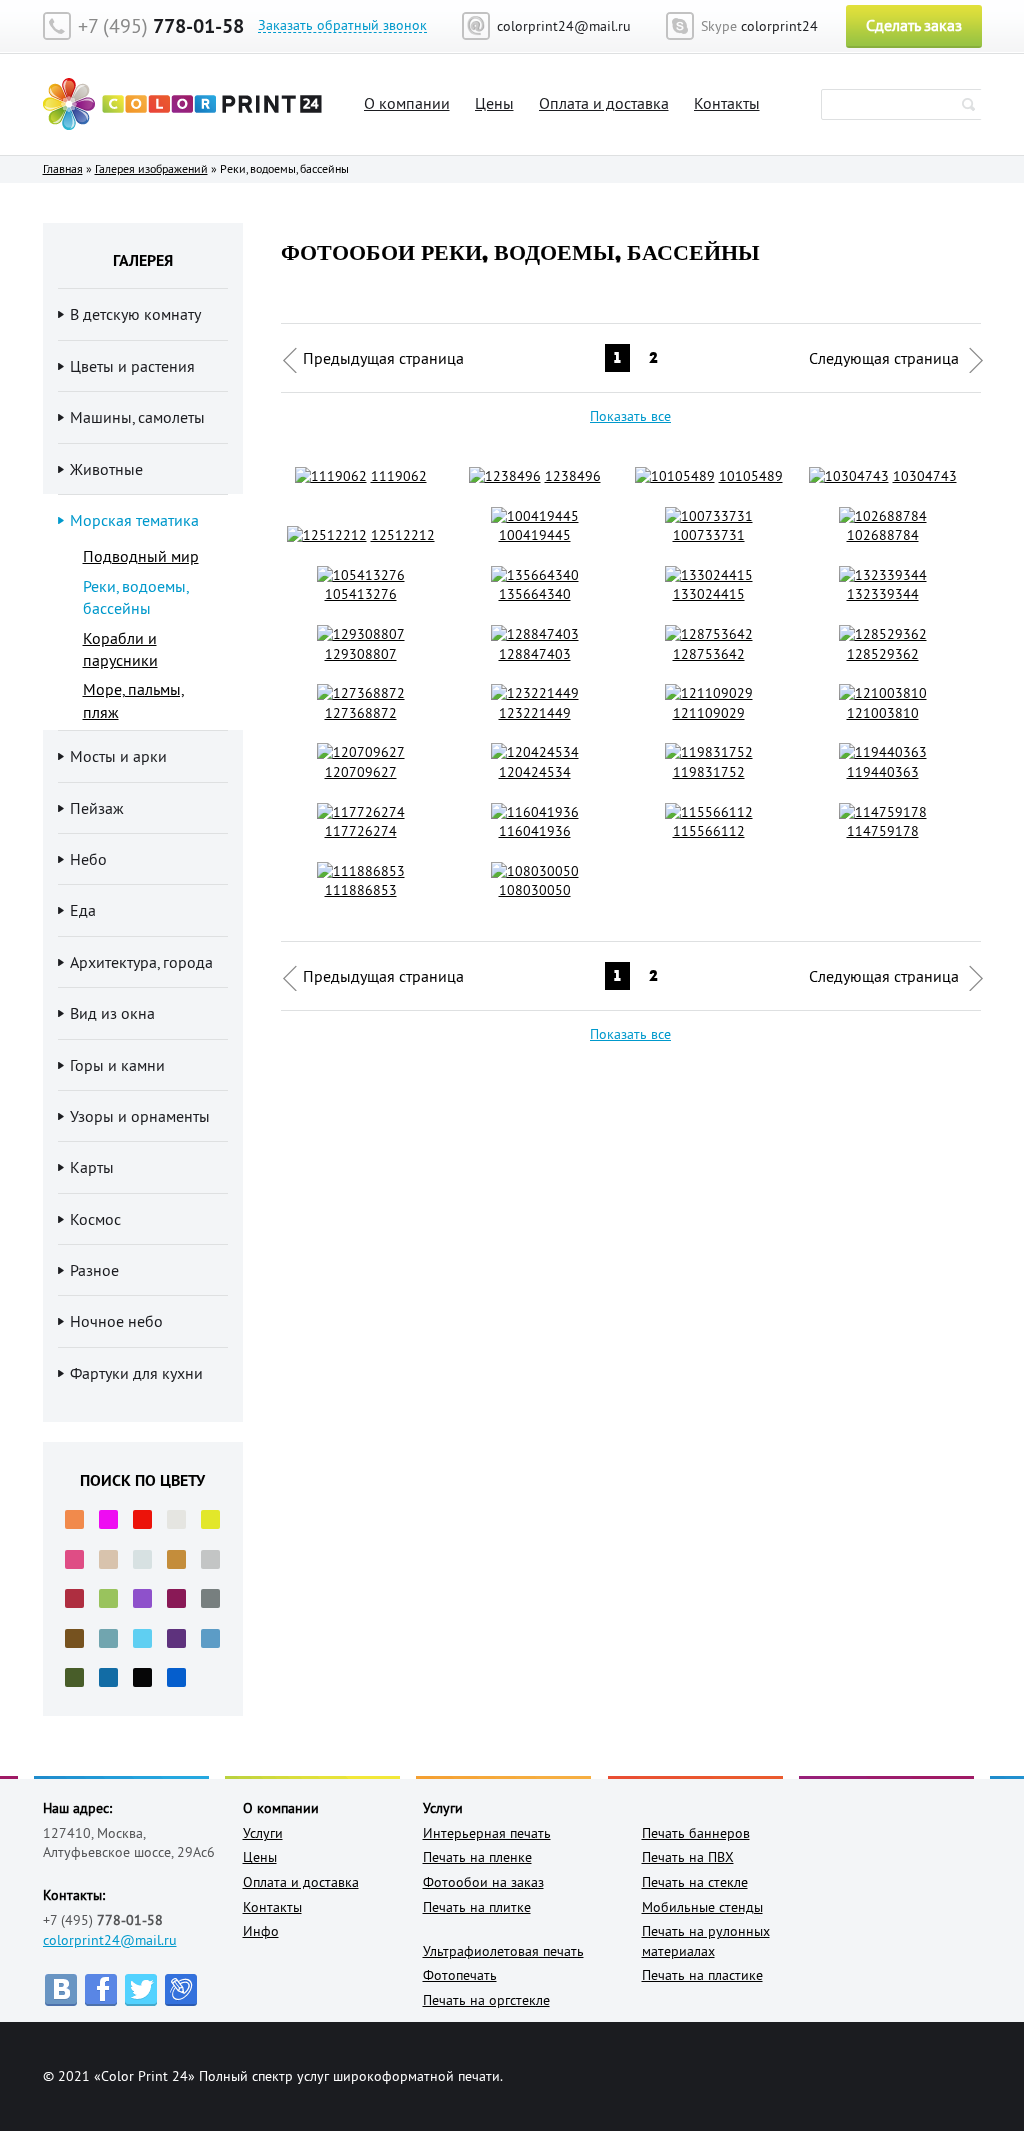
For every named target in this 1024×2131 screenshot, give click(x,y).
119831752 (709, 772)
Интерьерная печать (487, 1833)
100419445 (535, 535)
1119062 (399, 476)
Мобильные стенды (702, 1907)
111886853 (361, 890)
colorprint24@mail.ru (110, 1940)
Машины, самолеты (137, 417)
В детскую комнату (135, 314)
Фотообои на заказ (483, 1882)
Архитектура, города (141, 962)
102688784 (883, 535)
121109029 (709, 713)
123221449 (535, 713)
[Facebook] (101, 1990)
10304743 (925, 476)
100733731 (709, 535)
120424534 (535, 772)
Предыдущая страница (383, 358)
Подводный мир (141, 556)
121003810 (883, 713)
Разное (94, 1270)
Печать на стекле (695, 1882)
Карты (92, 1167)
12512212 (403, 535)
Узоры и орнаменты (140, 1116)
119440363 (883, 772)
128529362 (883, 654)
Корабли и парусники (120, 649)
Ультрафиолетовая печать (503, 1951)
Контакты (727, 103)
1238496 (573, 476)
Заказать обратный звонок (342, 25)
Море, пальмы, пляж (133, 700)
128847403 (535, 654)
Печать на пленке (477, 1857)
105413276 (361, 594)
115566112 (709, 831)
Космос (95, 1219)
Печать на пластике (702, 1975)
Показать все (630, 416)
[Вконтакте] (61, 1990)
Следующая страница (884, 358)
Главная (63, 168)
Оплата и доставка (604, 103)
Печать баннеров (696, 1833)
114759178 (883, 831)
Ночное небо (116, 1321)
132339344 (883, 594)
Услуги (263, 1833)
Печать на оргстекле (486, 2000)
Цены (494, 103)
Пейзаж (97, 808)
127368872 (361, 713)
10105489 (751, 476)
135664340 (535, 594)
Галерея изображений (151, 168)
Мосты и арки (118, 756)
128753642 (709, 654)
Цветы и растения (132, 366)
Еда (83, 910)
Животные (106, 469)
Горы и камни (117, 1065)
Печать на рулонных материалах (706, 1941)
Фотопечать (460, 1975)
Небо (88, 859)
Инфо (261, 1931)
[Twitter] (141, 1990)
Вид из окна (112, 1013)
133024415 (709, 594)
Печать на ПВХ (688, 1857)
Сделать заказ (914, 25)
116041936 (535, 831)
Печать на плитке (477, 1907)
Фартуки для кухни (136, 1373)
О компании (407, 103)
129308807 (361, 654)
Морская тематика (134, 520)
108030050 (535, 890)
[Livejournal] (181, 1990)
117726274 (361, 831)
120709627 (361, 772)
